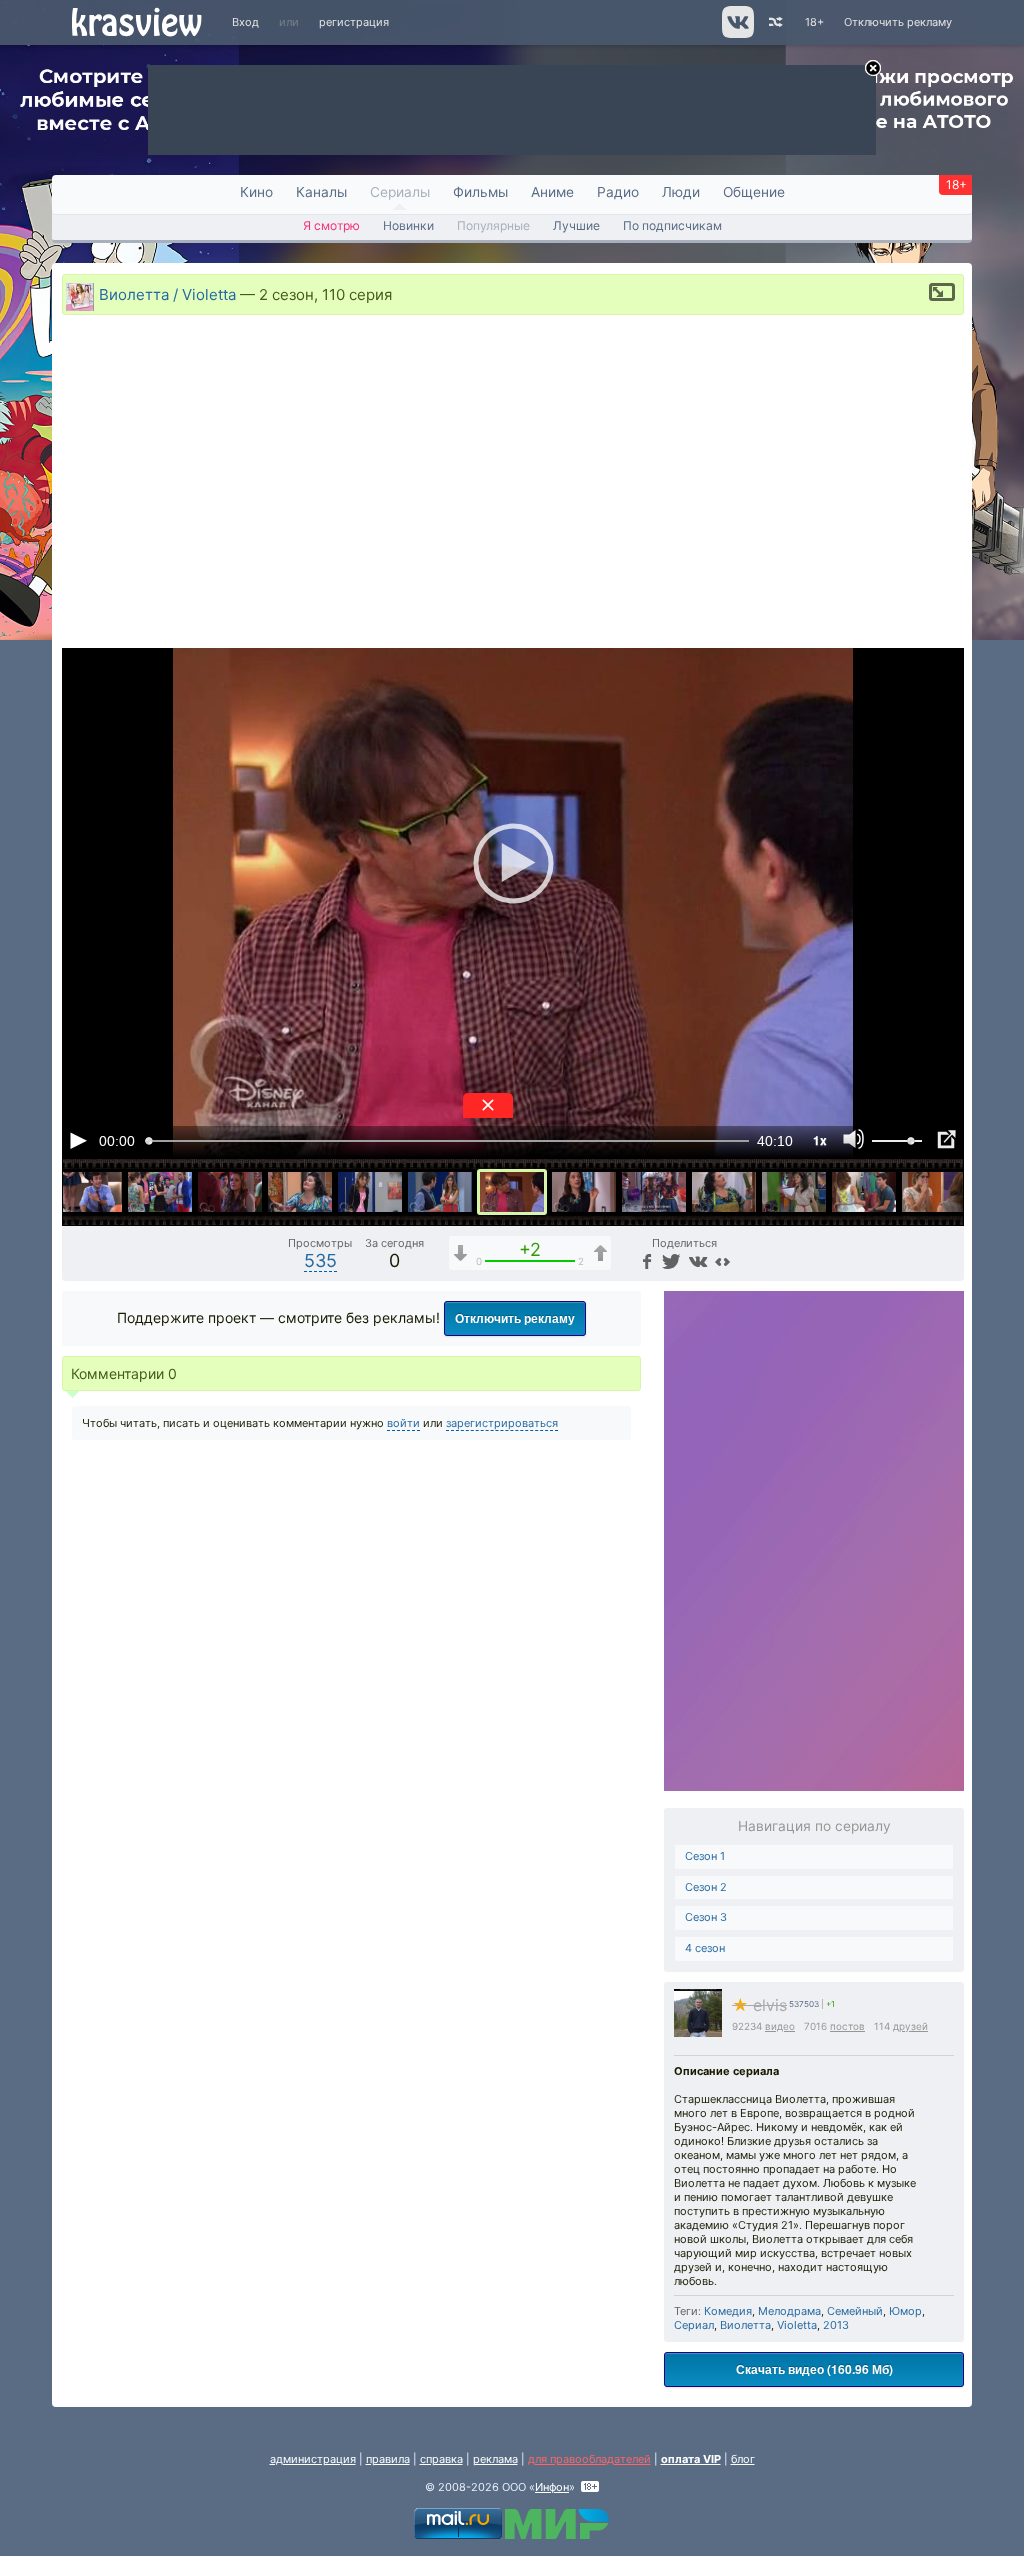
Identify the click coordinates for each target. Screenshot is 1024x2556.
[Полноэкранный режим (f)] (946, 1140)
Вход (245, 22)
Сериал (694, 2325)
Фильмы (480, 192)
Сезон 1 (705, 1856)
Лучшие (576, 225)
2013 (836, 2325)
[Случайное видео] (774, 22)
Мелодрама (789, 2311)
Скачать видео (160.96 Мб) (814, 2369)
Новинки (408, 225)
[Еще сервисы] (722, 1260)
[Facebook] (645, 1260)
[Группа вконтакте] (736, 34)
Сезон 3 (706, 1917)
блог (743, 2459)
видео (780, 2026)
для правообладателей (589, 2459)
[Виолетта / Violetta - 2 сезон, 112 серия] (654, 1192)
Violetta (797, 2325)
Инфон (552, 2487)
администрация (313, 2459)
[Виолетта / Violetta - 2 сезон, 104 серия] (90, 1192)
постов (847, 2026)
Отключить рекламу (898, 22)
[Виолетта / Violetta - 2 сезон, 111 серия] (584, 1192)
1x (820, 1140)
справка (441, 2459)
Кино (256, 192)
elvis (759, 2005)
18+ (814, 22)
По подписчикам (672, 225)
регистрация (354, 22)
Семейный (855, 2311)
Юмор (905, 2311)
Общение (754, 192)
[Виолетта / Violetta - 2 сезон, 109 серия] (440, 1192)
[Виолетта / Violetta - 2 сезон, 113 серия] (724, 1192)
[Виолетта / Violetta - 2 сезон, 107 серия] (300, 1192)
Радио (618, 192)
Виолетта (745, 2325)
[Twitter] (669, 1260)
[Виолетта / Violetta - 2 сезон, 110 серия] (512, 1192)
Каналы (321, 192)
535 (320, 1260)
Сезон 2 (706, 1887)
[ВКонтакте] (695, 1260)
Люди (681, 192)
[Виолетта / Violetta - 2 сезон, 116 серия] (934, 1192)
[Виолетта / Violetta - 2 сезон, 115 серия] (864, 1192)
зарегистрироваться (502, 1423)
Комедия (728, 2311)
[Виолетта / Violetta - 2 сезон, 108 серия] (370, 1192)
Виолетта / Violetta (167, 293)
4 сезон (705, 1948)
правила (388, 2459)
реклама (495, 2459)
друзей (910, 2026)
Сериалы (400, 192)
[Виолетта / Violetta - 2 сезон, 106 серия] (230, 1192)
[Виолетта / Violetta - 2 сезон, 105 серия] (160, 1192)
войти (403, 1423)
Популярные (493, 225)
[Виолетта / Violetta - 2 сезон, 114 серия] (794, 1192)
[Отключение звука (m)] (854, 1140)
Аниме (552, 192)
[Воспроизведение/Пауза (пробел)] (78, 1140)
